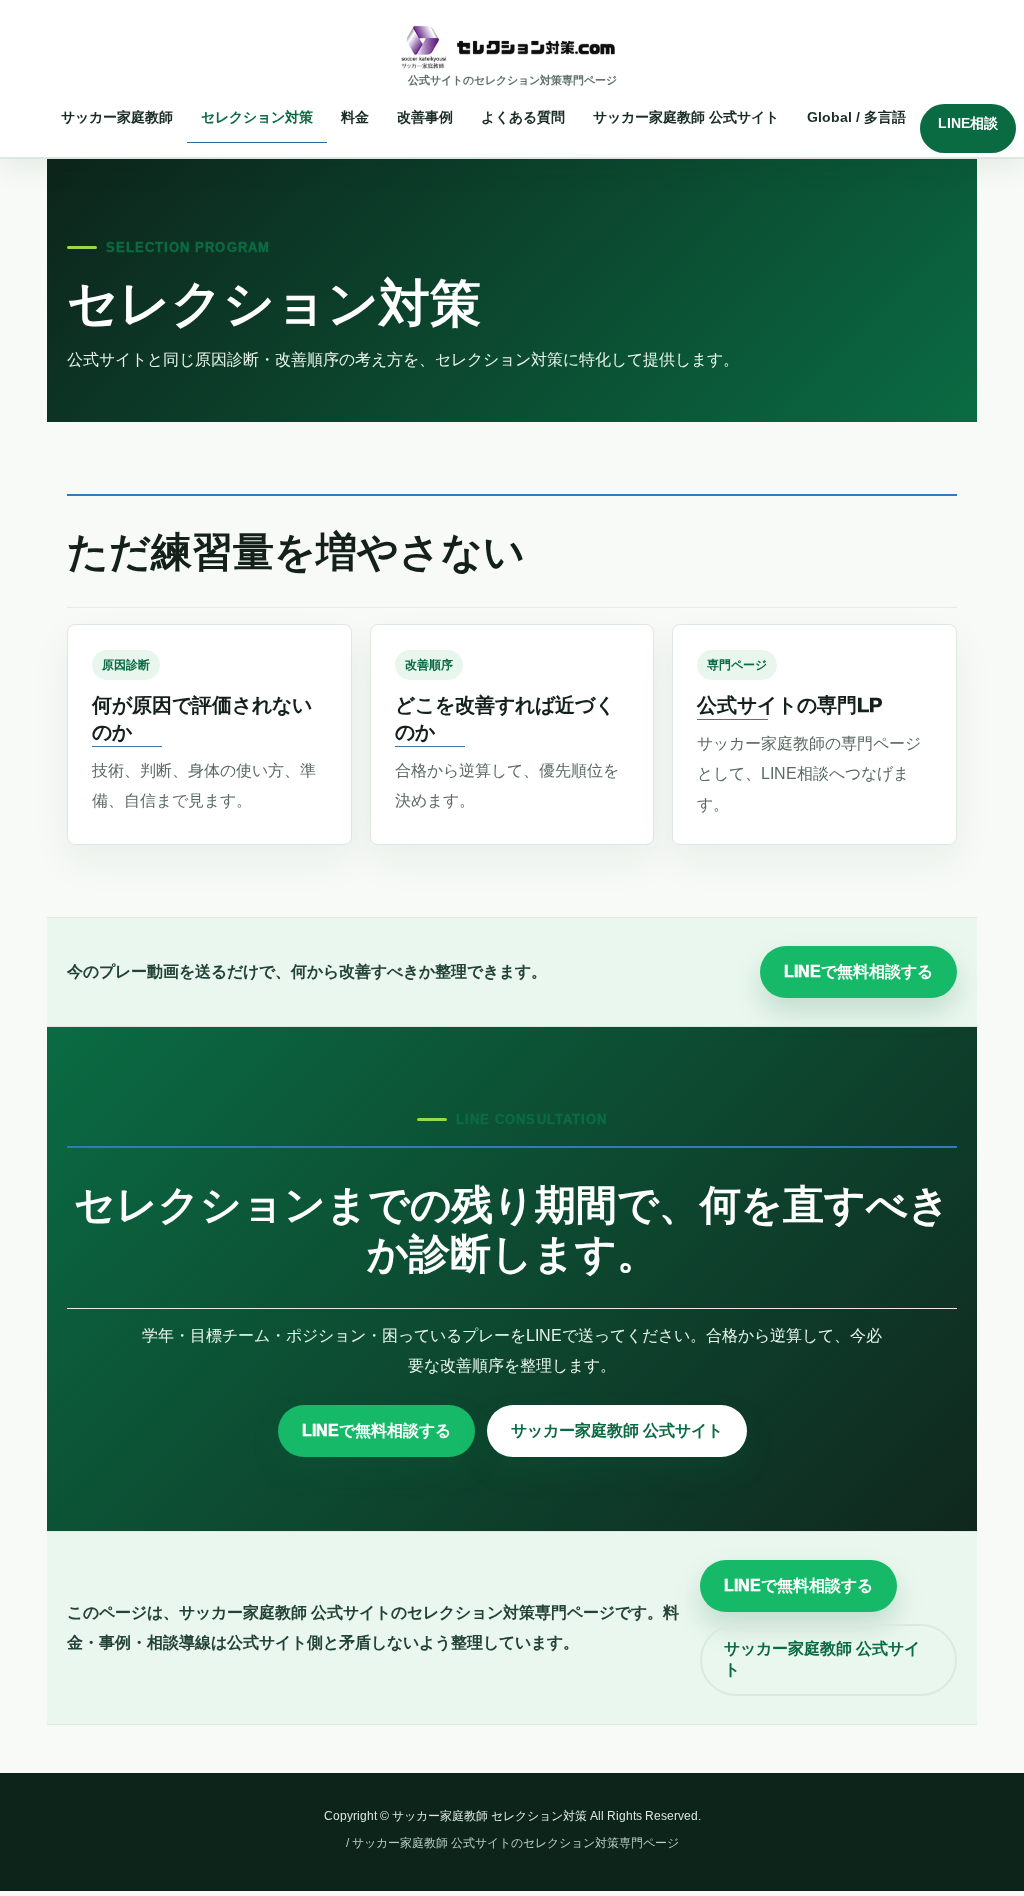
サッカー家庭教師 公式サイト (617, 1430)
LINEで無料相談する (858, 971)
